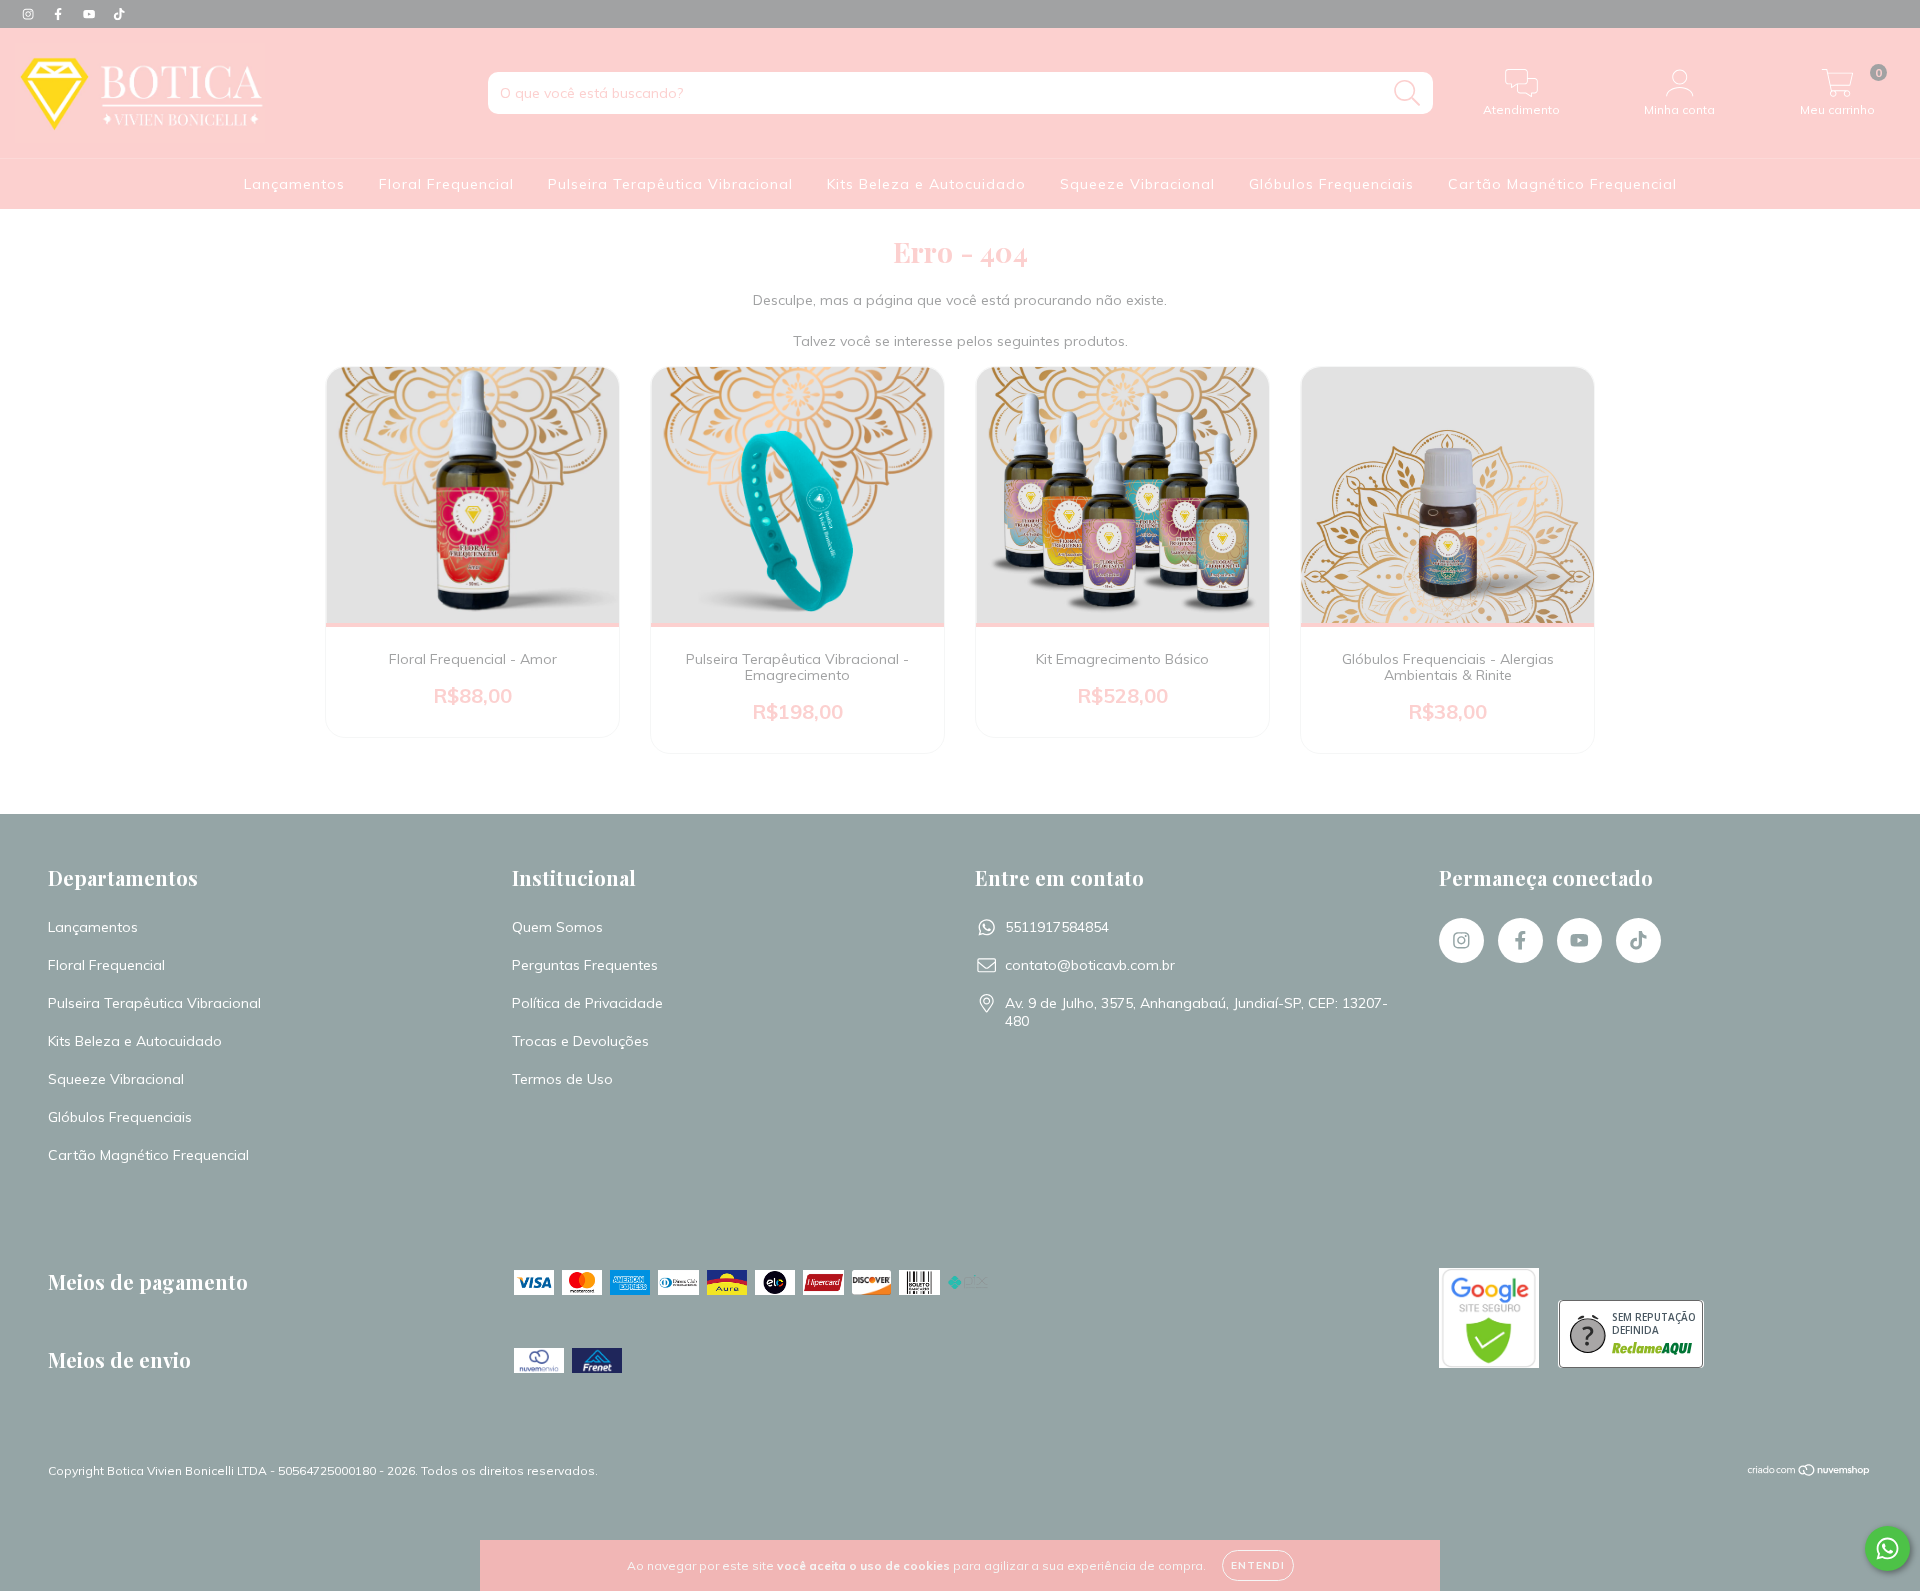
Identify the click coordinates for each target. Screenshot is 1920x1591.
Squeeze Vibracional (1137, 184)
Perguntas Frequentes (585, 965)
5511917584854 (1057, 927)
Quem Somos (557, 927)
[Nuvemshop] (1809, 1472)
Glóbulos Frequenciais (1331, 184)
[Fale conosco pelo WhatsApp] (1887, 1548)
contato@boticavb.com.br (1090, 965)
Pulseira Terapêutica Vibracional (670, 184)
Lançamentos (294, 184)
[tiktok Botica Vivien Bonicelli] (119, 14)
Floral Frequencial (446, 184)
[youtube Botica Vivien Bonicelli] (91, 14)
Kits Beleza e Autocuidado (926, 184)
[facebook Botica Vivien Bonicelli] (60, 14)
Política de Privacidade (587, 1003)
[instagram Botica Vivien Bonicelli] (30, 14)
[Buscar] (1407, 93)
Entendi (1258, 1565)
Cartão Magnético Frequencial (1562, 184)
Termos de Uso (562, 1079)
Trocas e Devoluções (580, 1041)
